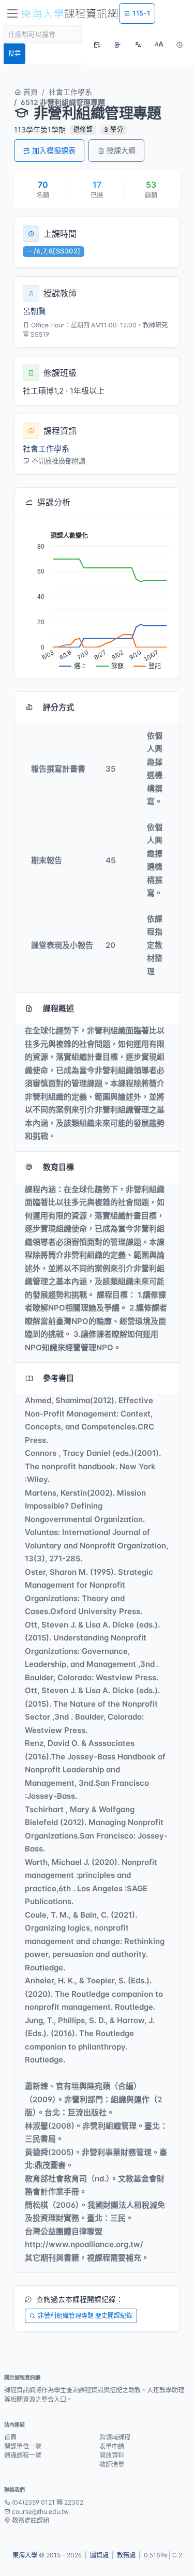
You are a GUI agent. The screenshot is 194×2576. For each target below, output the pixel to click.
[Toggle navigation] (12, 13)
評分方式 (58, 707)
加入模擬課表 (54, 150)
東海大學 (25, 2555)
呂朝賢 (34, 311)
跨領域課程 (115, 2437)
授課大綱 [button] (121, 150)
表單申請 (112, 2446)
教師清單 (112, 2465)
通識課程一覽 (23, 2455)
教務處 (126, 2555)
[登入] (117, 44)
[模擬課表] (97, 44)
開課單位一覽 (23, 2446)
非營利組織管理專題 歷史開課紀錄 (85, 2316)
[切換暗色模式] (180, 44)
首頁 (29, 92)
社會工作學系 (70, 92)
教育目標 (58, 1167)
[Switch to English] (138, 44)
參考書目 (58, 1378)
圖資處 (99, 2555)
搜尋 (14, 54)
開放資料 (112, 2455)
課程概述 (58, 1008)
